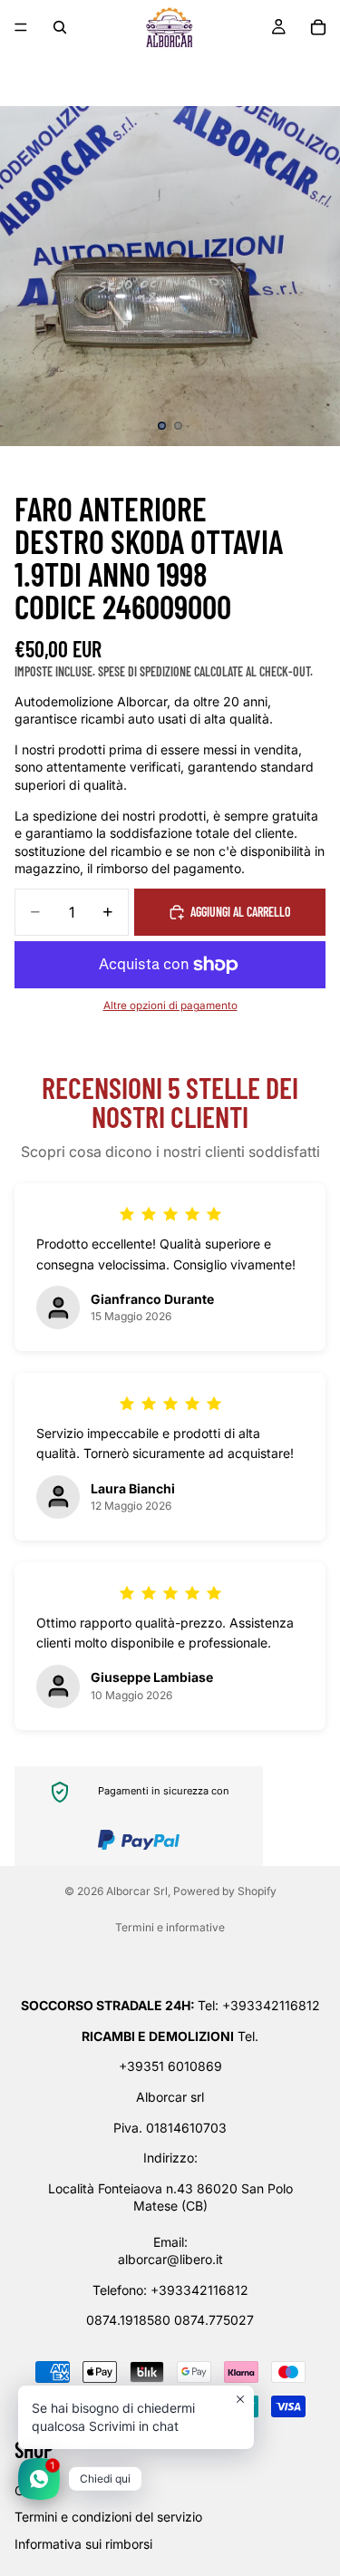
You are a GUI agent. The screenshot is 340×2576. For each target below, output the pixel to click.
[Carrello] (318, 27)
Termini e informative (170, 1927)
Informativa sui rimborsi (83, 2544)
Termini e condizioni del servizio (108, 2518)
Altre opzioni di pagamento (170, 1006)
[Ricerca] (60, 27)
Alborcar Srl (137, 1891)
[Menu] (21, 27)
